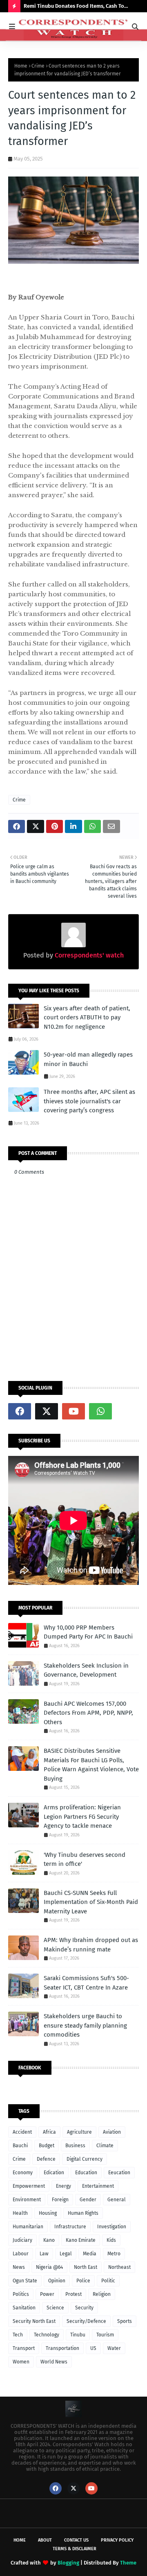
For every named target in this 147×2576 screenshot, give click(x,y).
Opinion (57, 2281)
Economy (23, 2173)
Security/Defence (86, 2321)
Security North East (34, 2321)
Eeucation (119, 2173)
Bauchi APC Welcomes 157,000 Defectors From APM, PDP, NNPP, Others (88, 1713)
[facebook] (20, 1411)
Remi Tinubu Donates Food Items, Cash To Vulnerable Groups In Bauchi (74, 8)
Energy (63, 2186)
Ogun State (25, 2281)
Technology (47, 2335)
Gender (88, 2200)
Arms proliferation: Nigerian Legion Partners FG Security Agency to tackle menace (82, 1817)
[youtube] (73, 1411)
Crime (38, 66)
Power (47, 2294)
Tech (18, 2335)
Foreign (60, 2200)
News (19, 2267)
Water (114, 2348)
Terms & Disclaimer (75, 2549)
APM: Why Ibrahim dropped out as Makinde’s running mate (91, 1945)
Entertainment (98, 2186)
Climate (105, 2146)
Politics (21, 2294)
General (117, 2200)
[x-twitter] (47, 1411)
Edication (54, 2173)
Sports (125, 2321)
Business (75, 2146)
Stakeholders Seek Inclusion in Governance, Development (86, 1670)
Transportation (62, 2348)
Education (86, 2173)
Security (84, 2308)
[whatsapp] (100, 1411)
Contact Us (76, 2540)
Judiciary (22, 2240)
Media (90, 2254)
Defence (46, 2159)
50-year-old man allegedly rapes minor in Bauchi (88, 1059)
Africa (49, 2132)
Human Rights (83, 2213)
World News (54, 2362)
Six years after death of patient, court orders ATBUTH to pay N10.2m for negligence (87, 1017)
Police (83, 2281)
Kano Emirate (81, 2240)
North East (86, 2267)
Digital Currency (85, 2159)
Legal (66, 2254)
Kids (111, 2240)
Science (55, 2308)
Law (44, 2254)
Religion (102, 2294)
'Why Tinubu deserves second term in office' (85, 1860)
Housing (48, 2213)
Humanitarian (28, 2227)
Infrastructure (70, 2227)
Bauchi (20, 2146)
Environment (27, 2200)
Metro (114, 2254)
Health (20, 2213)
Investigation (112, 2227)
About (45, 2540)
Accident (22, 2132)
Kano (49, 2240)
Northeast (119, 2267)
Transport (24, 2348)
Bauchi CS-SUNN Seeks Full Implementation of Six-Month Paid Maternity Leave (91, 1902)
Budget (47, 2146)
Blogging (68, 2563)
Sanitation (24, 2308)
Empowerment (29, 2186)
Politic (108, 2281)
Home (21, 66)
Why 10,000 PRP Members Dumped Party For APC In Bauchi (88, 1632)
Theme (128, 2563)
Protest (73, 2294)
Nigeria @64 (49, 2267)
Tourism (105, 2335)
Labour (21, 2254)
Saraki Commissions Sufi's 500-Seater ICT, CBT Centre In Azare (86, 1983)
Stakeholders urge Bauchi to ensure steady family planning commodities (85, 2025)
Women (21, 2362)
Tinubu (78, 2335)
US (93, 2348)
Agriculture (79, 2132)
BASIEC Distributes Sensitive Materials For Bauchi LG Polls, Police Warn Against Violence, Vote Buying (91, 1765)
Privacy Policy (117, 2540)
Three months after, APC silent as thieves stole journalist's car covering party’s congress (89, 1101)
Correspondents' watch (88, 955)
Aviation (112, 2132)
